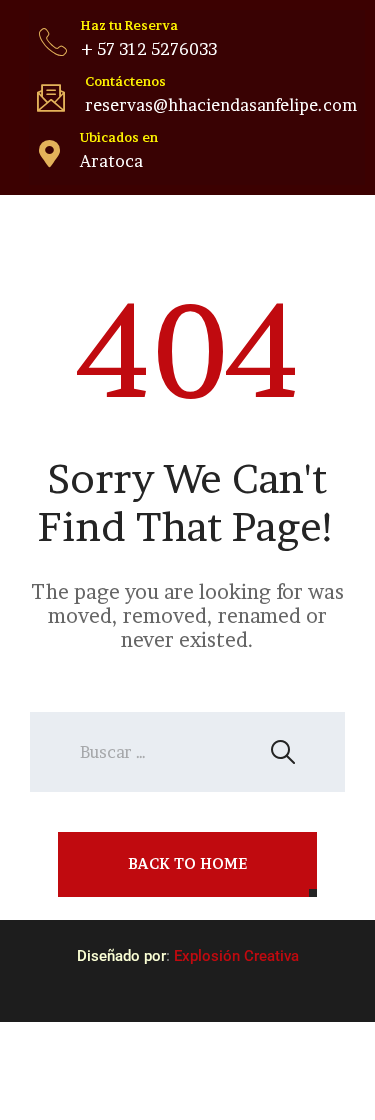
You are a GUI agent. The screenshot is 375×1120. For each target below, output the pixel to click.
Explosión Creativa (236, 956)
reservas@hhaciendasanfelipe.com (221, 105)
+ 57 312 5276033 (149, 49)
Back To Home (187, 863)
